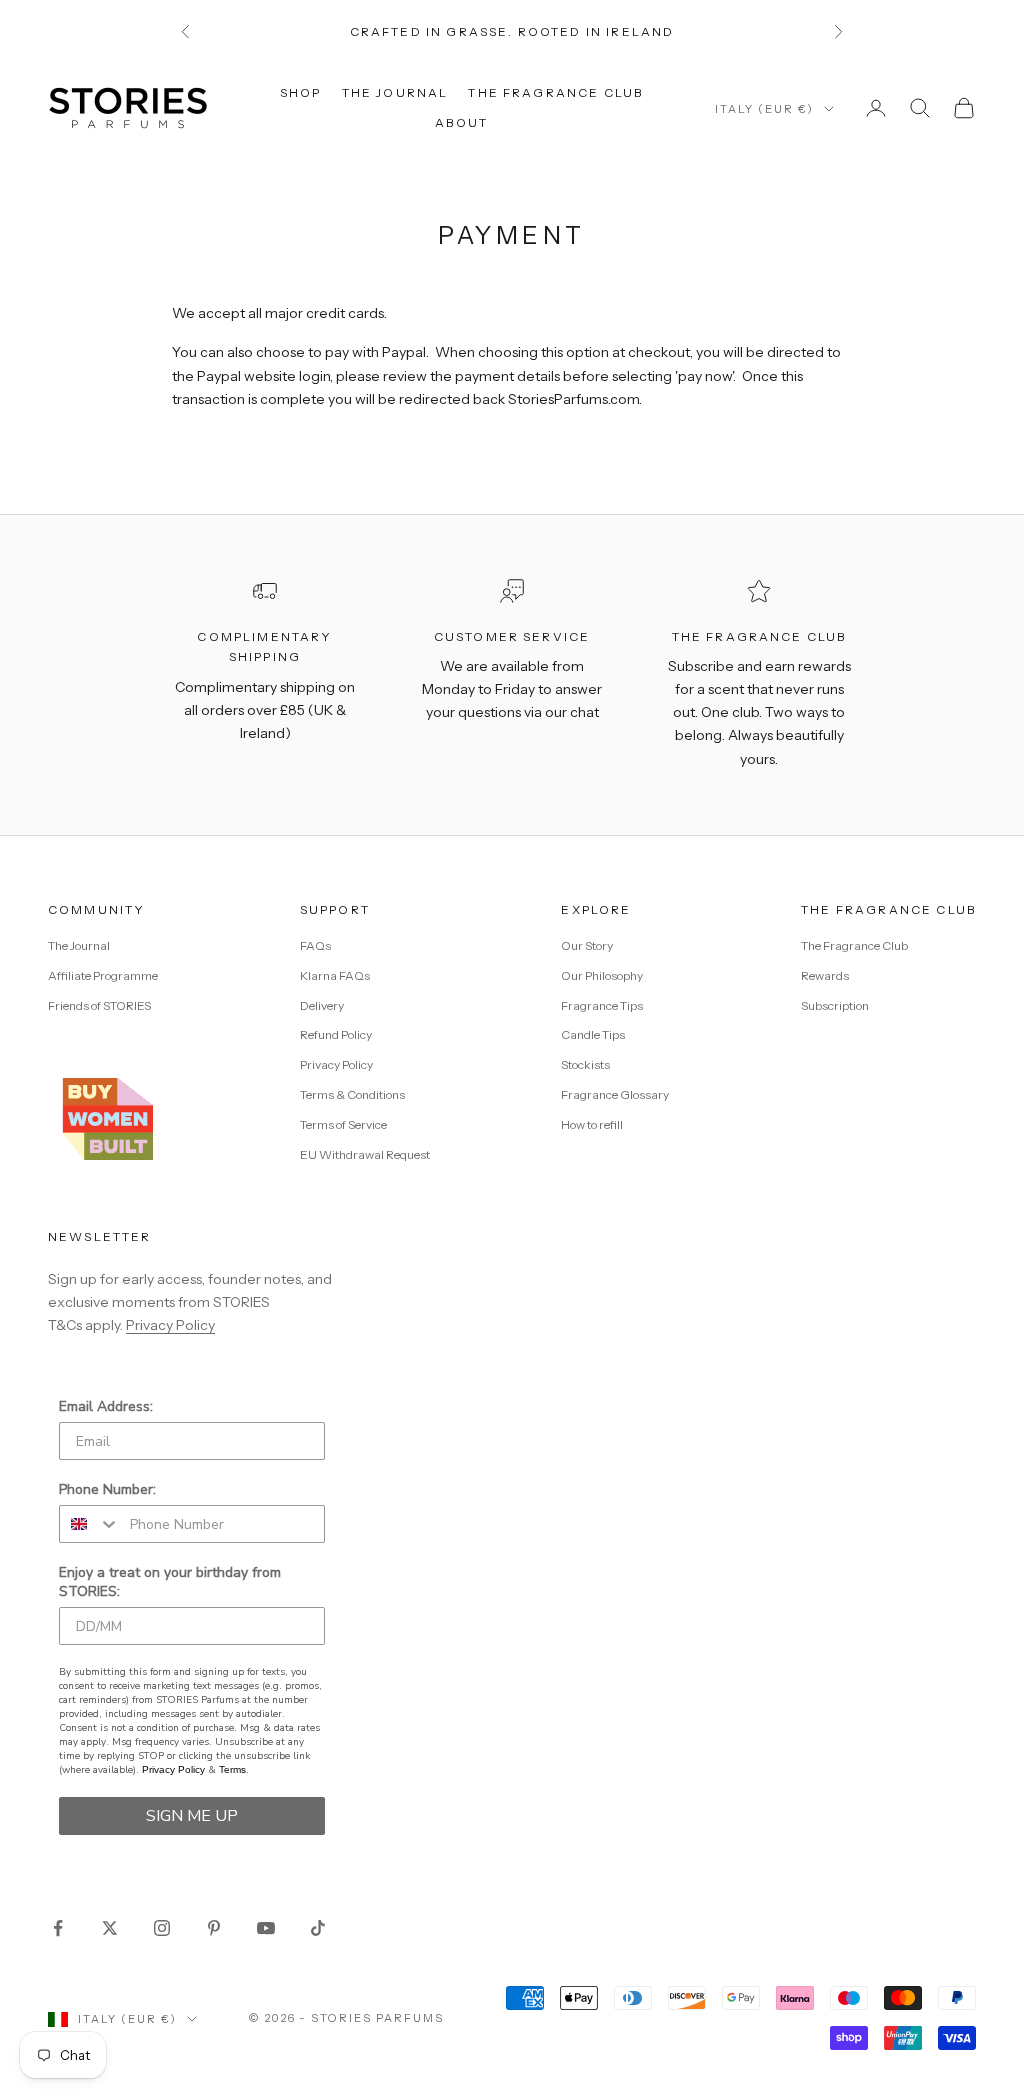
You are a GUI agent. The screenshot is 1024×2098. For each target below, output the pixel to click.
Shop (301, 92)
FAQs (315, 945)
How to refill (592, 1124)
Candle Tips (593, 1034)
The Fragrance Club (555, 92)
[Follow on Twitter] (110, 1928)
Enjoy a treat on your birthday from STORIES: (170, 1582)
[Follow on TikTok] (318, 1928)
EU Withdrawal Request (365, 1154)
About (461, 122)
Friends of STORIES (99, 1005)
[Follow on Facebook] (58, 1928)
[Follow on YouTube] (266, 1928)
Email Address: (106, 1406)
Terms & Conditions (352, 1094)
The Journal (395, 92)
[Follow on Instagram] (162, 1928)
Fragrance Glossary (615, 1094)
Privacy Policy (336, 1064)
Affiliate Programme (103, 975)
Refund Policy (336, 1034)
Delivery (322, 1005)
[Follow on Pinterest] (214, 1928)
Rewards (825, 975)
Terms (232, 1769)
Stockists (585, 1064)
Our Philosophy (602, 975)
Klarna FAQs (335, 975)
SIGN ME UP (192, 1816)
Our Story (587, 945)
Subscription (835, 1005)
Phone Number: (107, 1489)
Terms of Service (343, 1124)
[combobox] (90, 1524)
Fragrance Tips (602, 1005)
